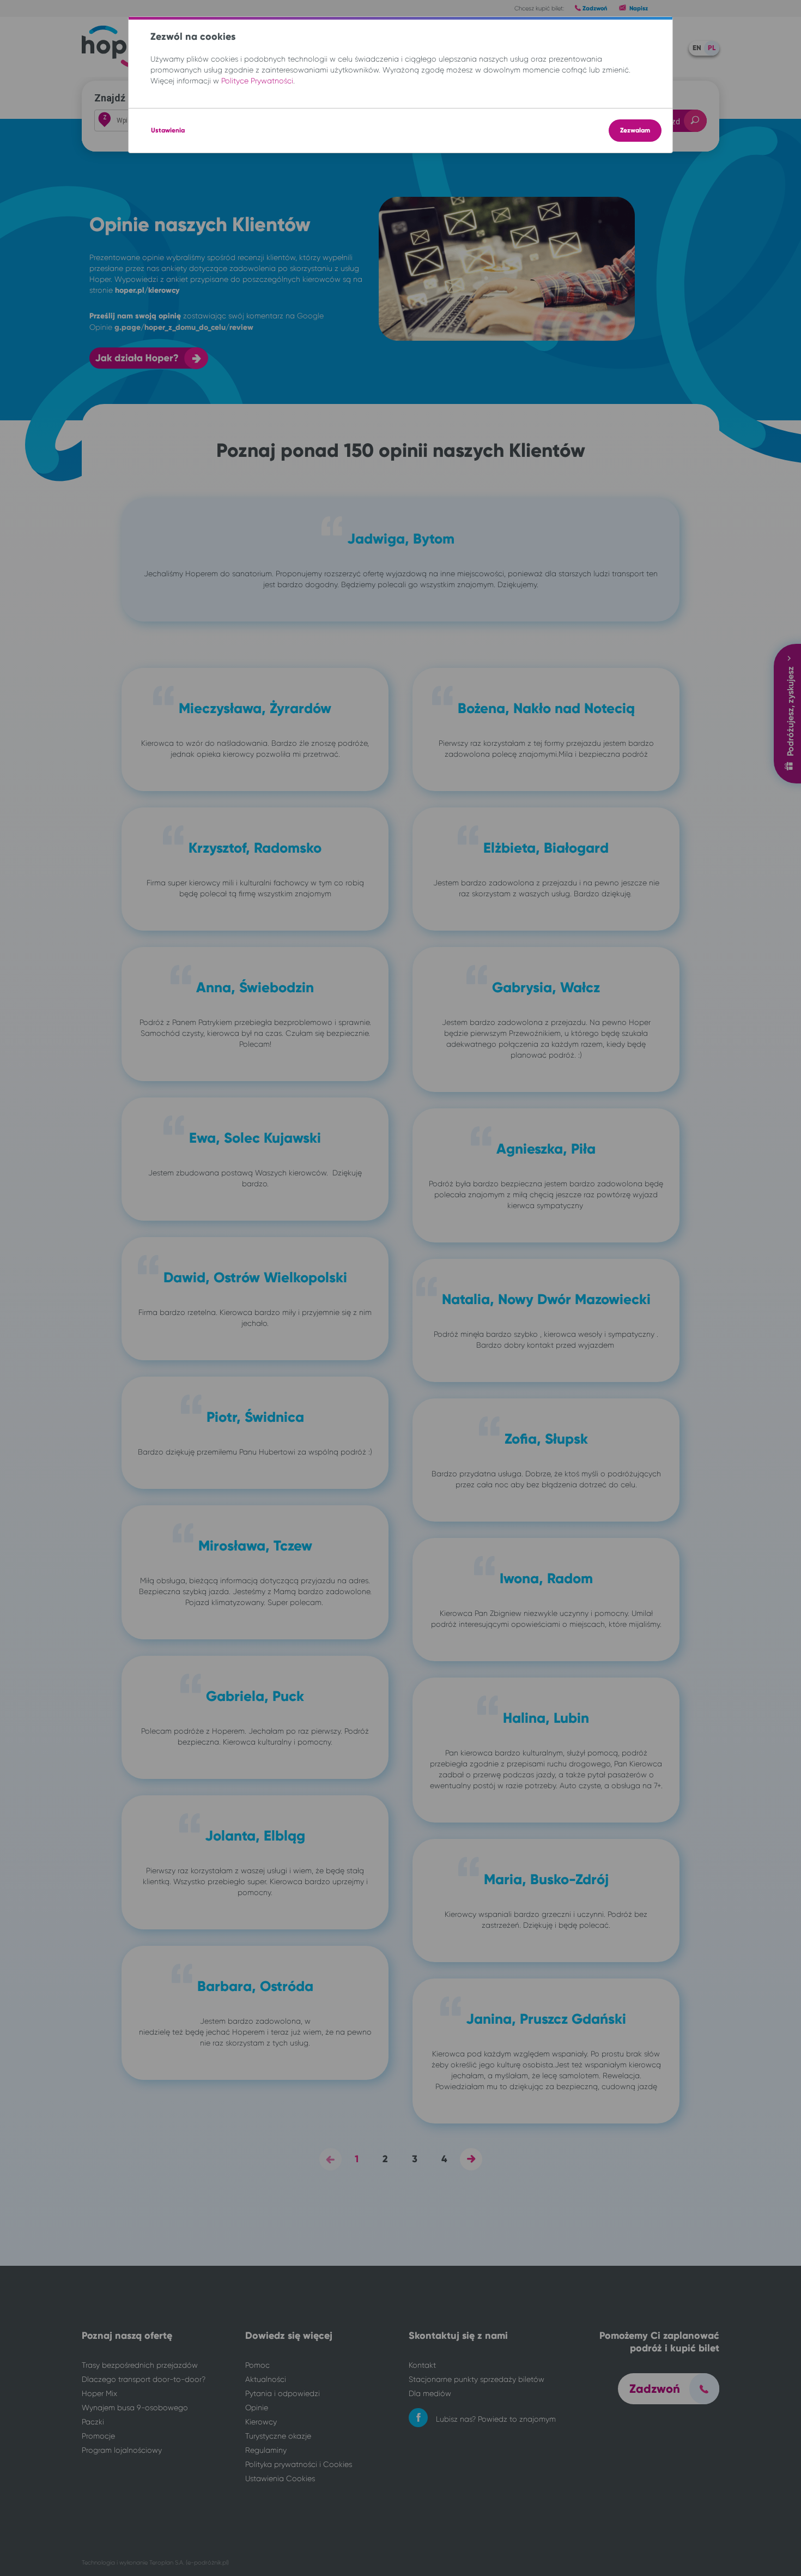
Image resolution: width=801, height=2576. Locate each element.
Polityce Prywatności (257, 81)
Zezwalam (635, 130)
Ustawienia (168, 130)
